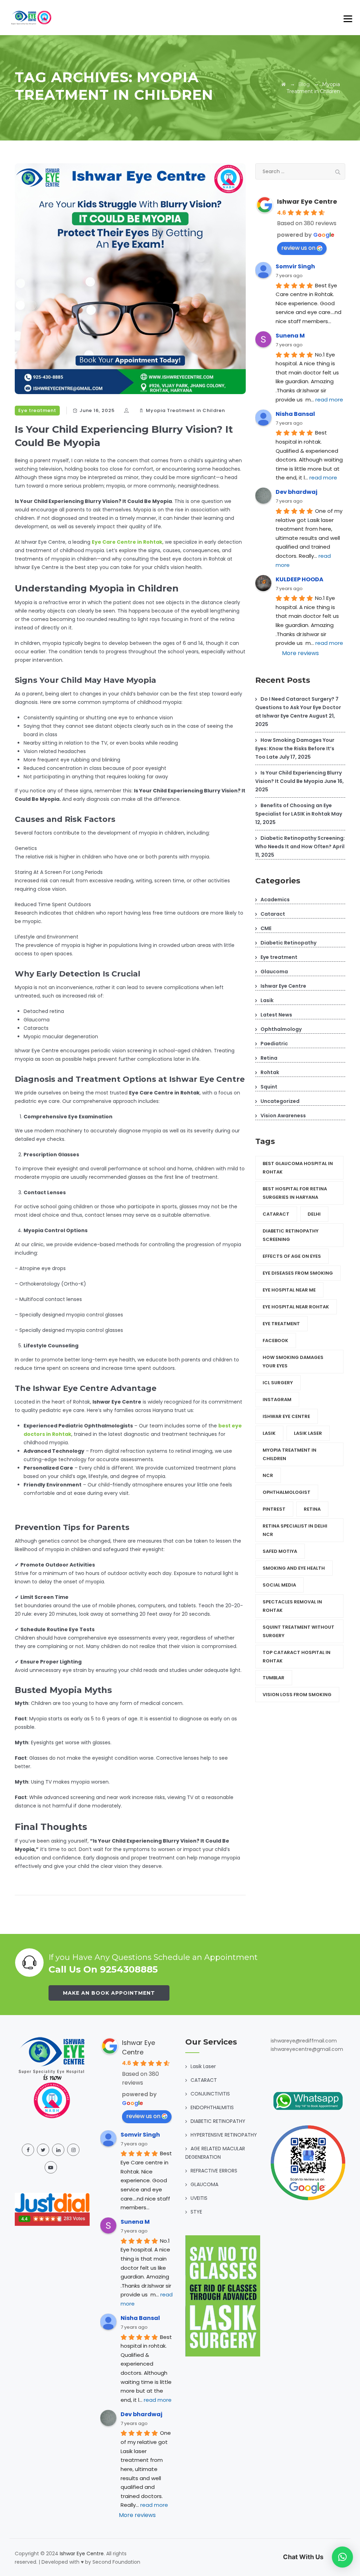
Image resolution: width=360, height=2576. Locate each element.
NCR (268, 1475)
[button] (342, 2557)
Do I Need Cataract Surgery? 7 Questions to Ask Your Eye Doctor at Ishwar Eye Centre (298, 707)
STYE (196, 2212)
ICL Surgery (278, 1383)
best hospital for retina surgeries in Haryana (295, 1193)
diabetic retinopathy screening (291, 1235)
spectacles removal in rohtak (292, 1606)
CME (266, 928)
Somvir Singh (295, 266)
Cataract (273, 914)
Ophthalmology (281, 1029)
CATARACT (204, 2080)
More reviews (300, 653)
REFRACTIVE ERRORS (214, 2171)
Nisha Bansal (295, 414)
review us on (298, 248)
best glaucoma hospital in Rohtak (298, 1168)
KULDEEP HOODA (300, 579)
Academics (275, 900)
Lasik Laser (308, 1433)
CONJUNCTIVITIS (210, 2094)
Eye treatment (37, 410)
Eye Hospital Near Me (289, 1290)
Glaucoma (274, 972)
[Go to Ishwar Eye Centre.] (284, 84)
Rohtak (270, 1072)
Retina (269, 1058)
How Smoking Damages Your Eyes (293, 1362)
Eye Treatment (281, 1324)
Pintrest (274, 1509)
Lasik (267, 1000)
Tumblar (274, 1678)
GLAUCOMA (204, 2184)
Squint (269, 1087)
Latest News (276, 1015)
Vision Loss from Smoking (297, 1695)
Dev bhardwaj (297, 492)
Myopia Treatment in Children (185, 410)
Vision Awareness (283, 1116)
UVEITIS (199, 2198)
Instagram (277, 1400)
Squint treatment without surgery (298, 1631)
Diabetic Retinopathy (288, 943)
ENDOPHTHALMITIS (212, 2107)
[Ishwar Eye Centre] (32, 18)
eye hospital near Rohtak (296, 1307)
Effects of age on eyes (292, 1256)
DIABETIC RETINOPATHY (218, 2121)
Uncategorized (280, 1101)
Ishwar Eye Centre (307, 201)
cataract (276, 1214)
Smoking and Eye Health (294, 1568)
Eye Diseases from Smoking (298, 1273)
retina (312, 1509)
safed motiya (280, 1551)
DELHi (314, 1214)
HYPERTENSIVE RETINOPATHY (224, 2135)
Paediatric (274, 1044)
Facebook (275, 1341)
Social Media (279, 1585)
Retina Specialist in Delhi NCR (295, 1530)
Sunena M (290, 336)
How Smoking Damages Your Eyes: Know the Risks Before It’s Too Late (295, 748)
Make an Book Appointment (109, 1993)
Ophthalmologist (287, 1492)
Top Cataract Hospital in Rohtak (297, 1657)
